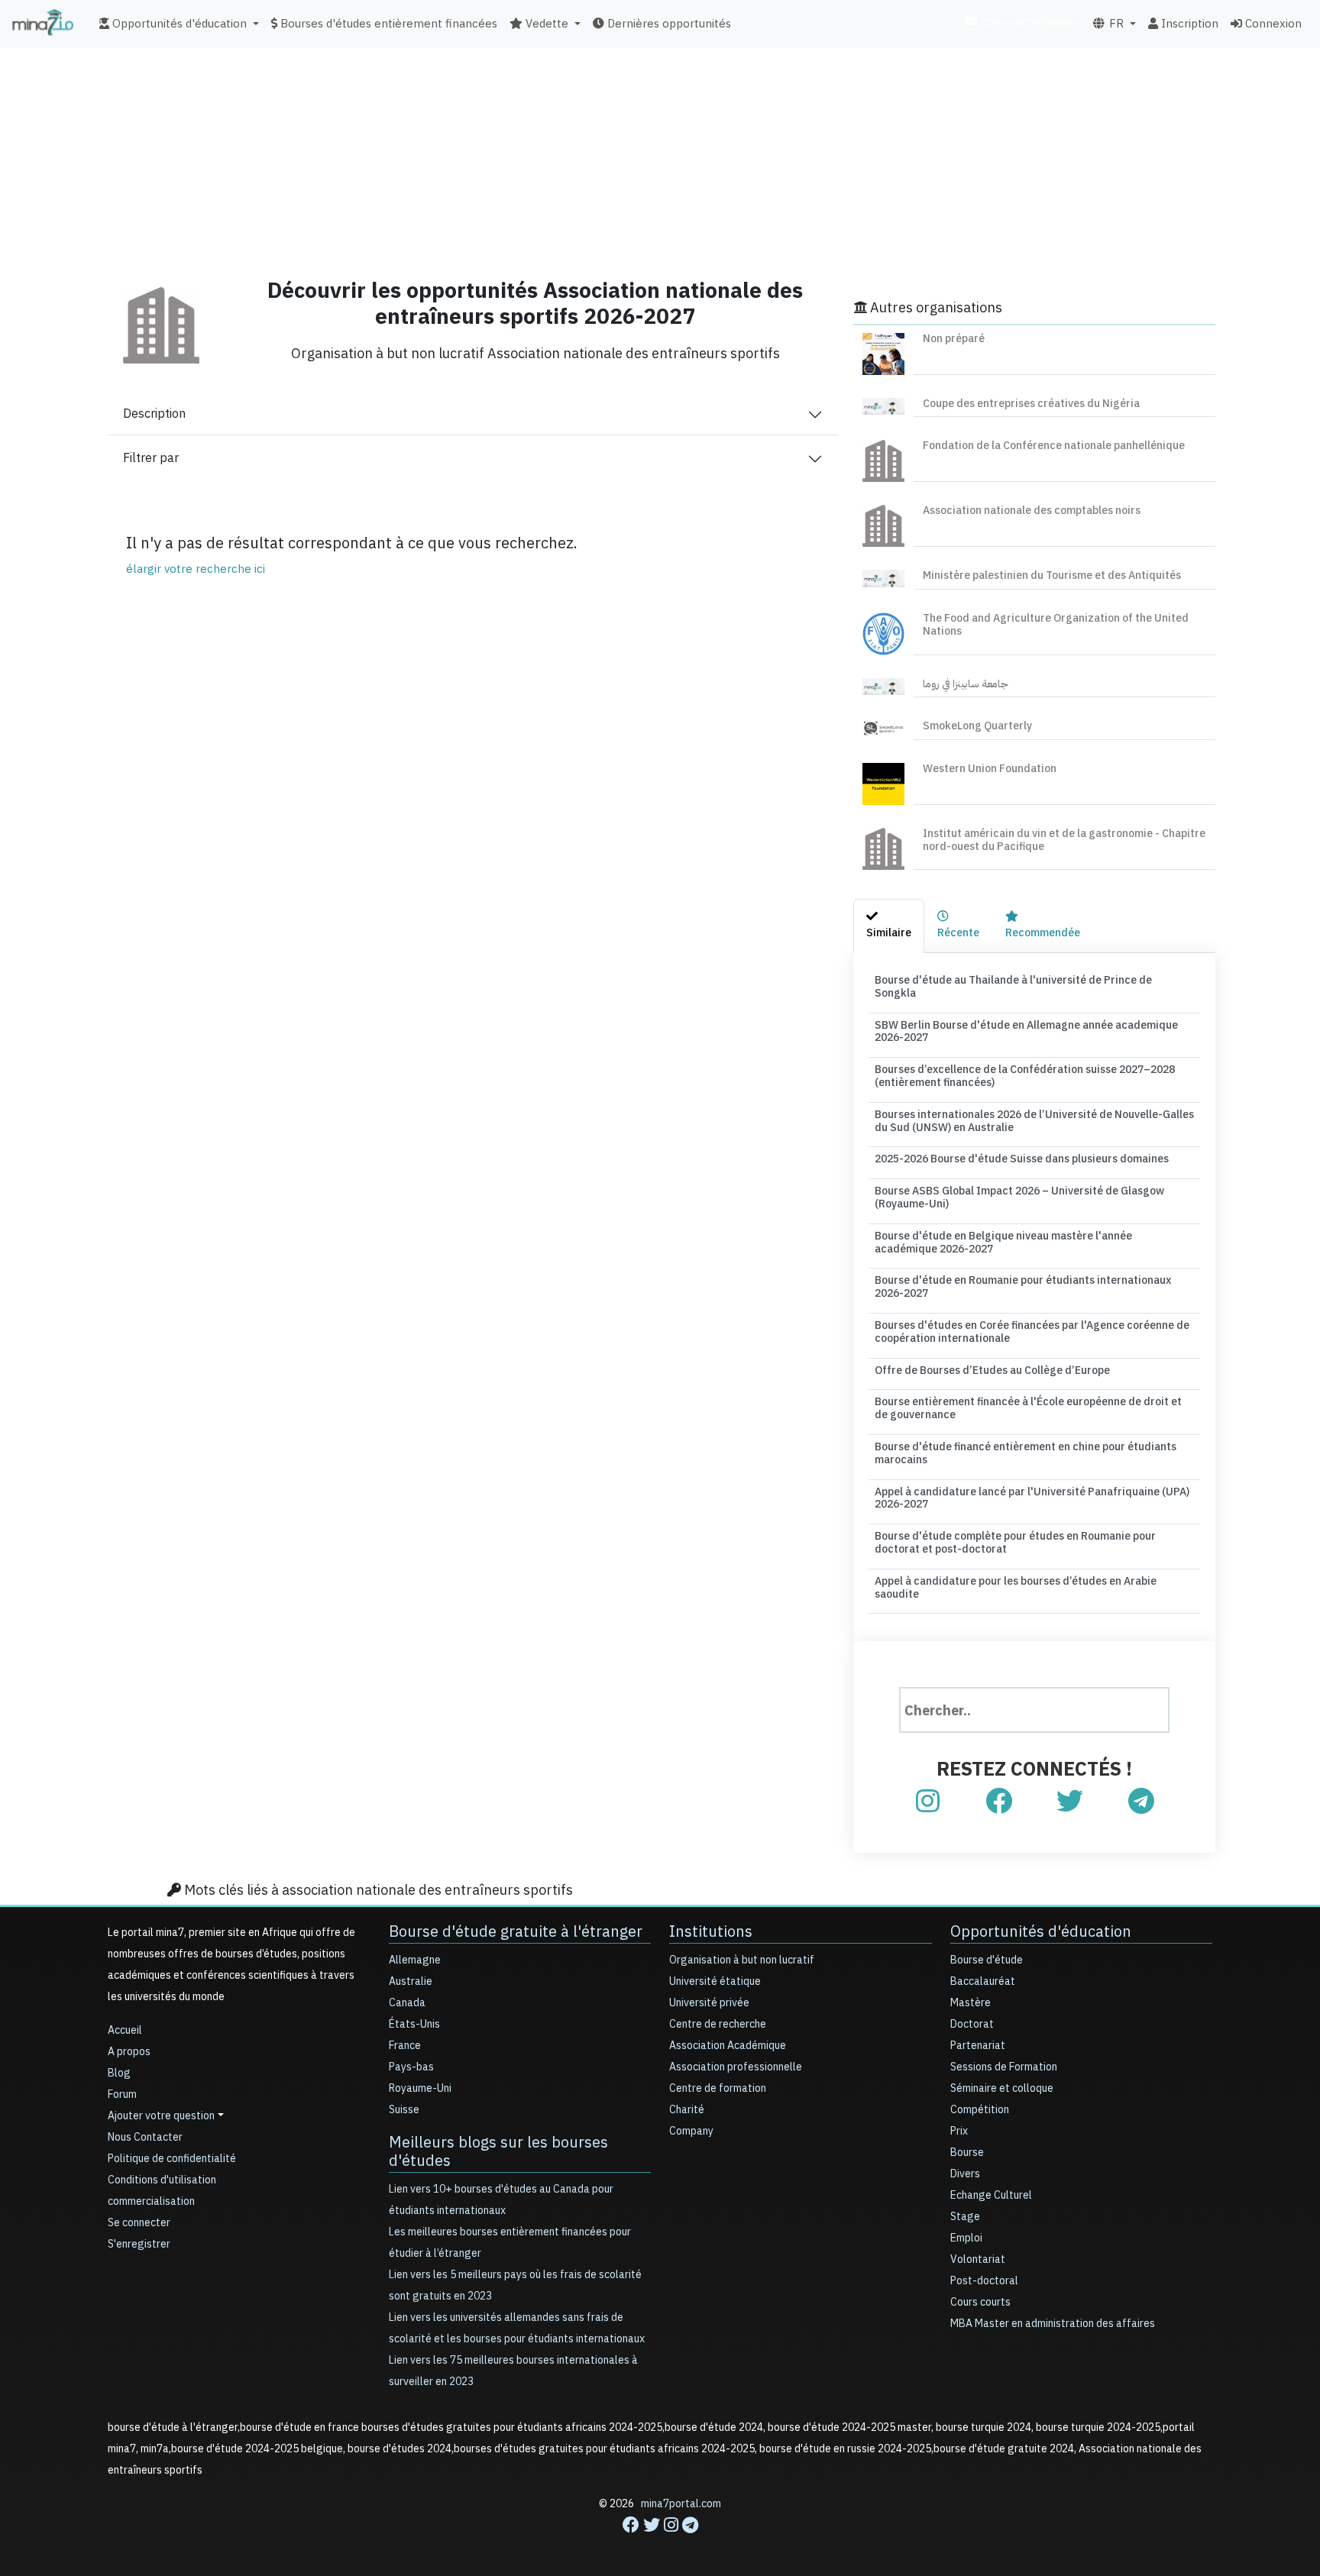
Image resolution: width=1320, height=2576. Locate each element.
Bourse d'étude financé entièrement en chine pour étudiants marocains (1026, 1453)
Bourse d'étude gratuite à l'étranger (516, 1931)
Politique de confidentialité (172, 2159)
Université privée (709, 2003)
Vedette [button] (545, 24)
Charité (687, 2110)
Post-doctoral (984, 2281)
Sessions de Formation (1004, 2067)
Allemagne (415, 1960)
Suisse (404, 2110)
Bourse (967, 2153)
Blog (119, 2073)
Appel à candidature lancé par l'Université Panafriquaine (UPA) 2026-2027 (1032, 1498)
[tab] (889, 926)
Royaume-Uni (420, 2088)
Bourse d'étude (987, 1960)
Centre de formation (718, 2088)
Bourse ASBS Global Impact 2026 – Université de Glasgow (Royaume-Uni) (1019, 1198)
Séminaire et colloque (1002, 2088)
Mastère (971, 2003)
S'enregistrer (139, 2244)
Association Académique (728, 2046)
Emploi (966, 2238)
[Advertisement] (660, 157)
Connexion (1272, 24)
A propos (129, 2052)
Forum (122, 2094)
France (405, 2046)
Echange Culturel (991, 2195)
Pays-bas (411, 2067)
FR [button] (1115, 24)
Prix (959, 2131)
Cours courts (980, 2302)
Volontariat (978, 2259)
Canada (407, 2003)
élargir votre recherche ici (196, 569)
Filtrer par (151, 458)
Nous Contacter (145, 2137)
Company (691, 2131)
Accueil (125, 2030)
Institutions (711, 1931)
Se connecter (139, 2223)
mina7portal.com (681, 2504)
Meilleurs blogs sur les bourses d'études (498, 2151)
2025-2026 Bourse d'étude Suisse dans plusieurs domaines (1022, 1159)
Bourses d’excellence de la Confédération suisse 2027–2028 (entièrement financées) (1025, 1076)
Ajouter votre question (161, 2116)
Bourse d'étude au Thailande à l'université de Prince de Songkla (1013, 987)
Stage (965, 2217)
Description (154, 414)
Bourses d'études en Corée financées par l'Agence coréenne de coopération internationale (1032, 1332)
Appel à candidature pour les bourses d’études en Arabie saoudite (1016, 1588)
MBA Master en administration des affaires (1053, 2324)
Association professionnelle (736, 2067)
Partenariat (978, 2046)
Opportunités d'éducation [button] (178, 24)
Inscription (1188, 24)
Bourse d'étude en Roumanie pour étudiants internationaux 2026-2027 (1023, 1287)
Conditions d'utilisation (162, 2180)
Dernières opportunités (668, 24)
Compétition (980, 2110)
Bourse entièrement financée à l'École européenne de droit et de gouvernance (1028, 1408)
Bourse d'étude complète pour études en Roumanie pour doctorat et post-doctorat (1015, 1543)
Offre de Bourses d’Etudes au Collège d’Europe (992, 1370)
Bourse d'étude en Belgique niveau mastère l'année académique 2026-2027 (1003, 1243)
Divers (965, 2174)
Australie (411, 1981)
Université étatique (715, 1981)
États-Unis (414, 2024)
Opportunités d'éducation (1041, 1931)
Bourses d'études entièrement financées (387, 24)
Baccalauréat (983, 1981)
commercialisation (1029, 21)
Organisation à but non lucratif (742, 1960)
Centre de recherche (718, 2024)
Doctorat (972, 2024)
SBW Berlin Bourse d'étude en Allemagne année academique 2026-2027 (1026, 1032)
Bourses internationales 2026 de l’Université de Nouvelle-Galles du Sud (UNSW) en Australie (1034, 1121)
